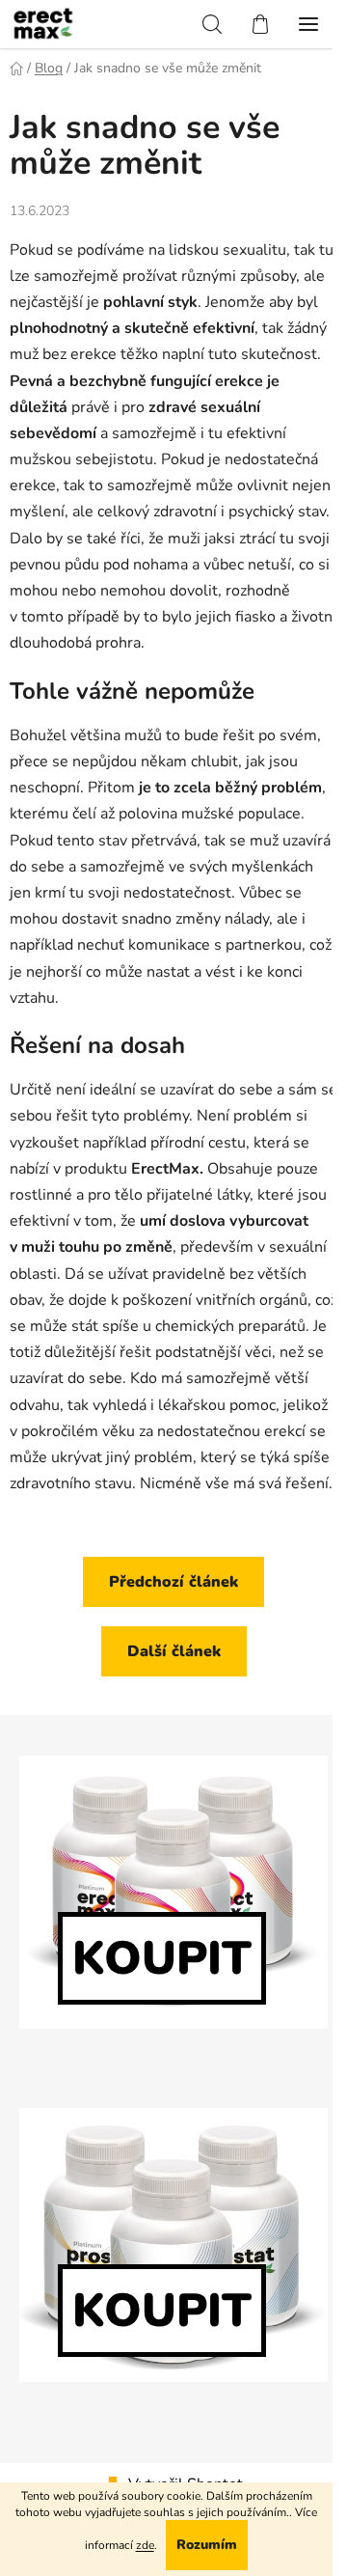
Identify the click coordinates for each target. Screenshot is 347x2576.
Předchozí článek (173, 1582)
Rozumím (207, 2545)
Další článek (174, 1651)
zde (145, 2545)
